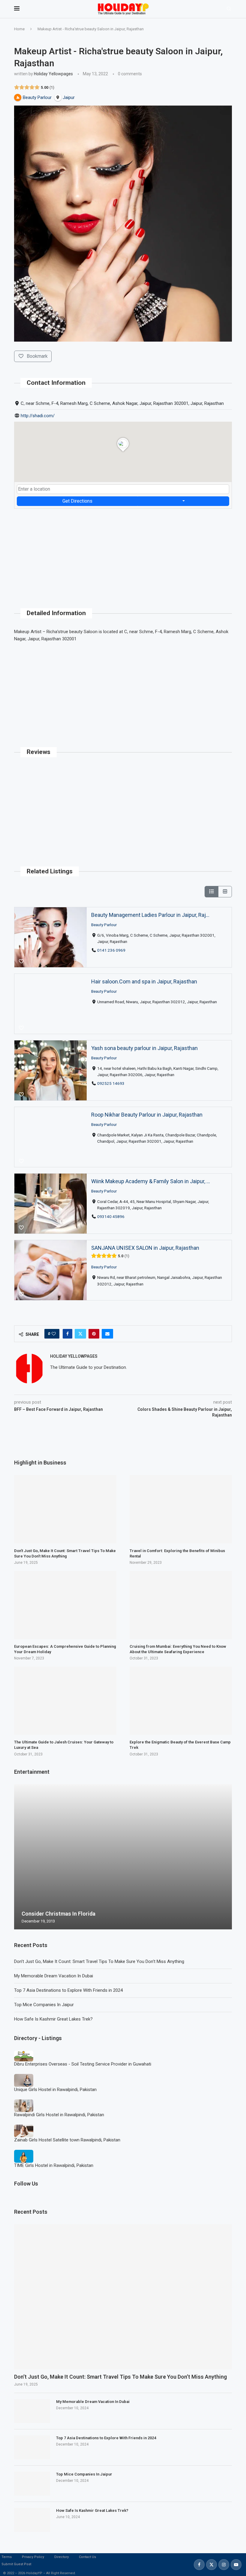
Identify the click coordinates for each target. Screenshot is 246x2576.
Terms (7, 2557)
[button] (19, 1856)
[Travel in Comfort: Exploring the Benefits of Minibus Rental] (181, 1509)
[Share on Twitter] (80, 1334)
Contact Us (87, 2557)
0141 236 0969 (111, 950)
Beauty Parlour (104, 924)
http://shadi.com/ (38, 416)
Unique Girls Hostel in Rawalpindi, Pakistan (55, 2090)
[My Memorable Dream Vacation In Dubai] (32, 2411)
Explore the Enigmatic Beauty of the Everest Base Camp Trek (180, 1745)
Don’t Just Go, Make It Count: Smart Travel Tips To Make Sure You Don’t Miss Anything (99, 1961)
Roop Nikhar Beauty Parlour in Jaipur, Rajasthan (147, 1115)
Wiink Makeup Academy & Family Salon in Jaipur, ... (151, 1181)
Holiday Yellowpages (53, 74)
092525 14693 (111, 1083)
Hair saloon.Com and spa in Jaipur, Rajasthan (144, 981)
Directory (61, 2557)
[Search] (229, 9)
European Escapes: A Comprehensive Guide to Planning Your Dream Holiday (65, 1649)
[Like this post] (54, 1334)
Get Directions (77, 501)
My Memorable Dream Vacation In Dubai (54, 1976)
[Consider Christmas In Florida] (123, 1857)
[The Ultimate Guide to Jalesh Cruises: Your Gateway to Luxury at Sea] (65, 1701)
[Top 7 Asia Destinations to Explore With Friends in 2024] (32, 2447)
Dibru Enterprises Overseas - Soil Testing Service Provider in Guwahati (83, 2064)
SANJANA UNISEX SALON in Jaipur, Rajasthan (145, 1248)
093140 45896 (111, 1216)
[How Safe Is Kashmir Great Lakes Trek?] (32, 2520)
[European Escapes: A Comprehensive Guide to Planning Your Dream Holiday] (65, 1605)
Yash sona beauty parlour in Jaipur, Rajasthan (144, 1048)
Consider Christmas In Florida (58, 1914)
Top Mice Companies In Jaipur (44, 2005)
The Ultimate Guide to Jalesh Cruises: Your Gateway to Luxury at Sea (64, 1745)
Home (19, 29)
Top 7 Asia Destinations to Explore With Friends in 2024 (68, 1990)
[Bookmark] (21, 962)
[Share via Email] (107, 1334)
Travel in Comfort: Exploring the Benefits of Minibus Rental (177, 1553)
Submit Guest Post (16, 2564)
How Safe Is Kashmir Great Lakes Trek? (53, 2019)
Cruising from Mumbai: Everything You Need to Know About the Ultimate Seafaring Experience (178, 1649)
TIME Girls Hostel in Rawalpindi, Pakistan (54, 2165)
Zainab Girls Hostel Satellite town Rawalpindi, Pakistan (67, 2140)
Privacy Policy (33, 2557)
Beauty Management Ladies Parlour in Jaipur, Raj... (150, 915)
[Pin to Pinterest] (94, 1334)
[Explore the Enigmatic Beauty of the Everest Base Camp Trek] (181, 1701)
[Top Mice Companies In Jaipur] (32, 2484)
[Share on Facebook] (67, 1334)
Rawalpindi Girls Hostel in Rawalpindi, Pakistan (59, 2115)
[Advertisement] (123, 551)
